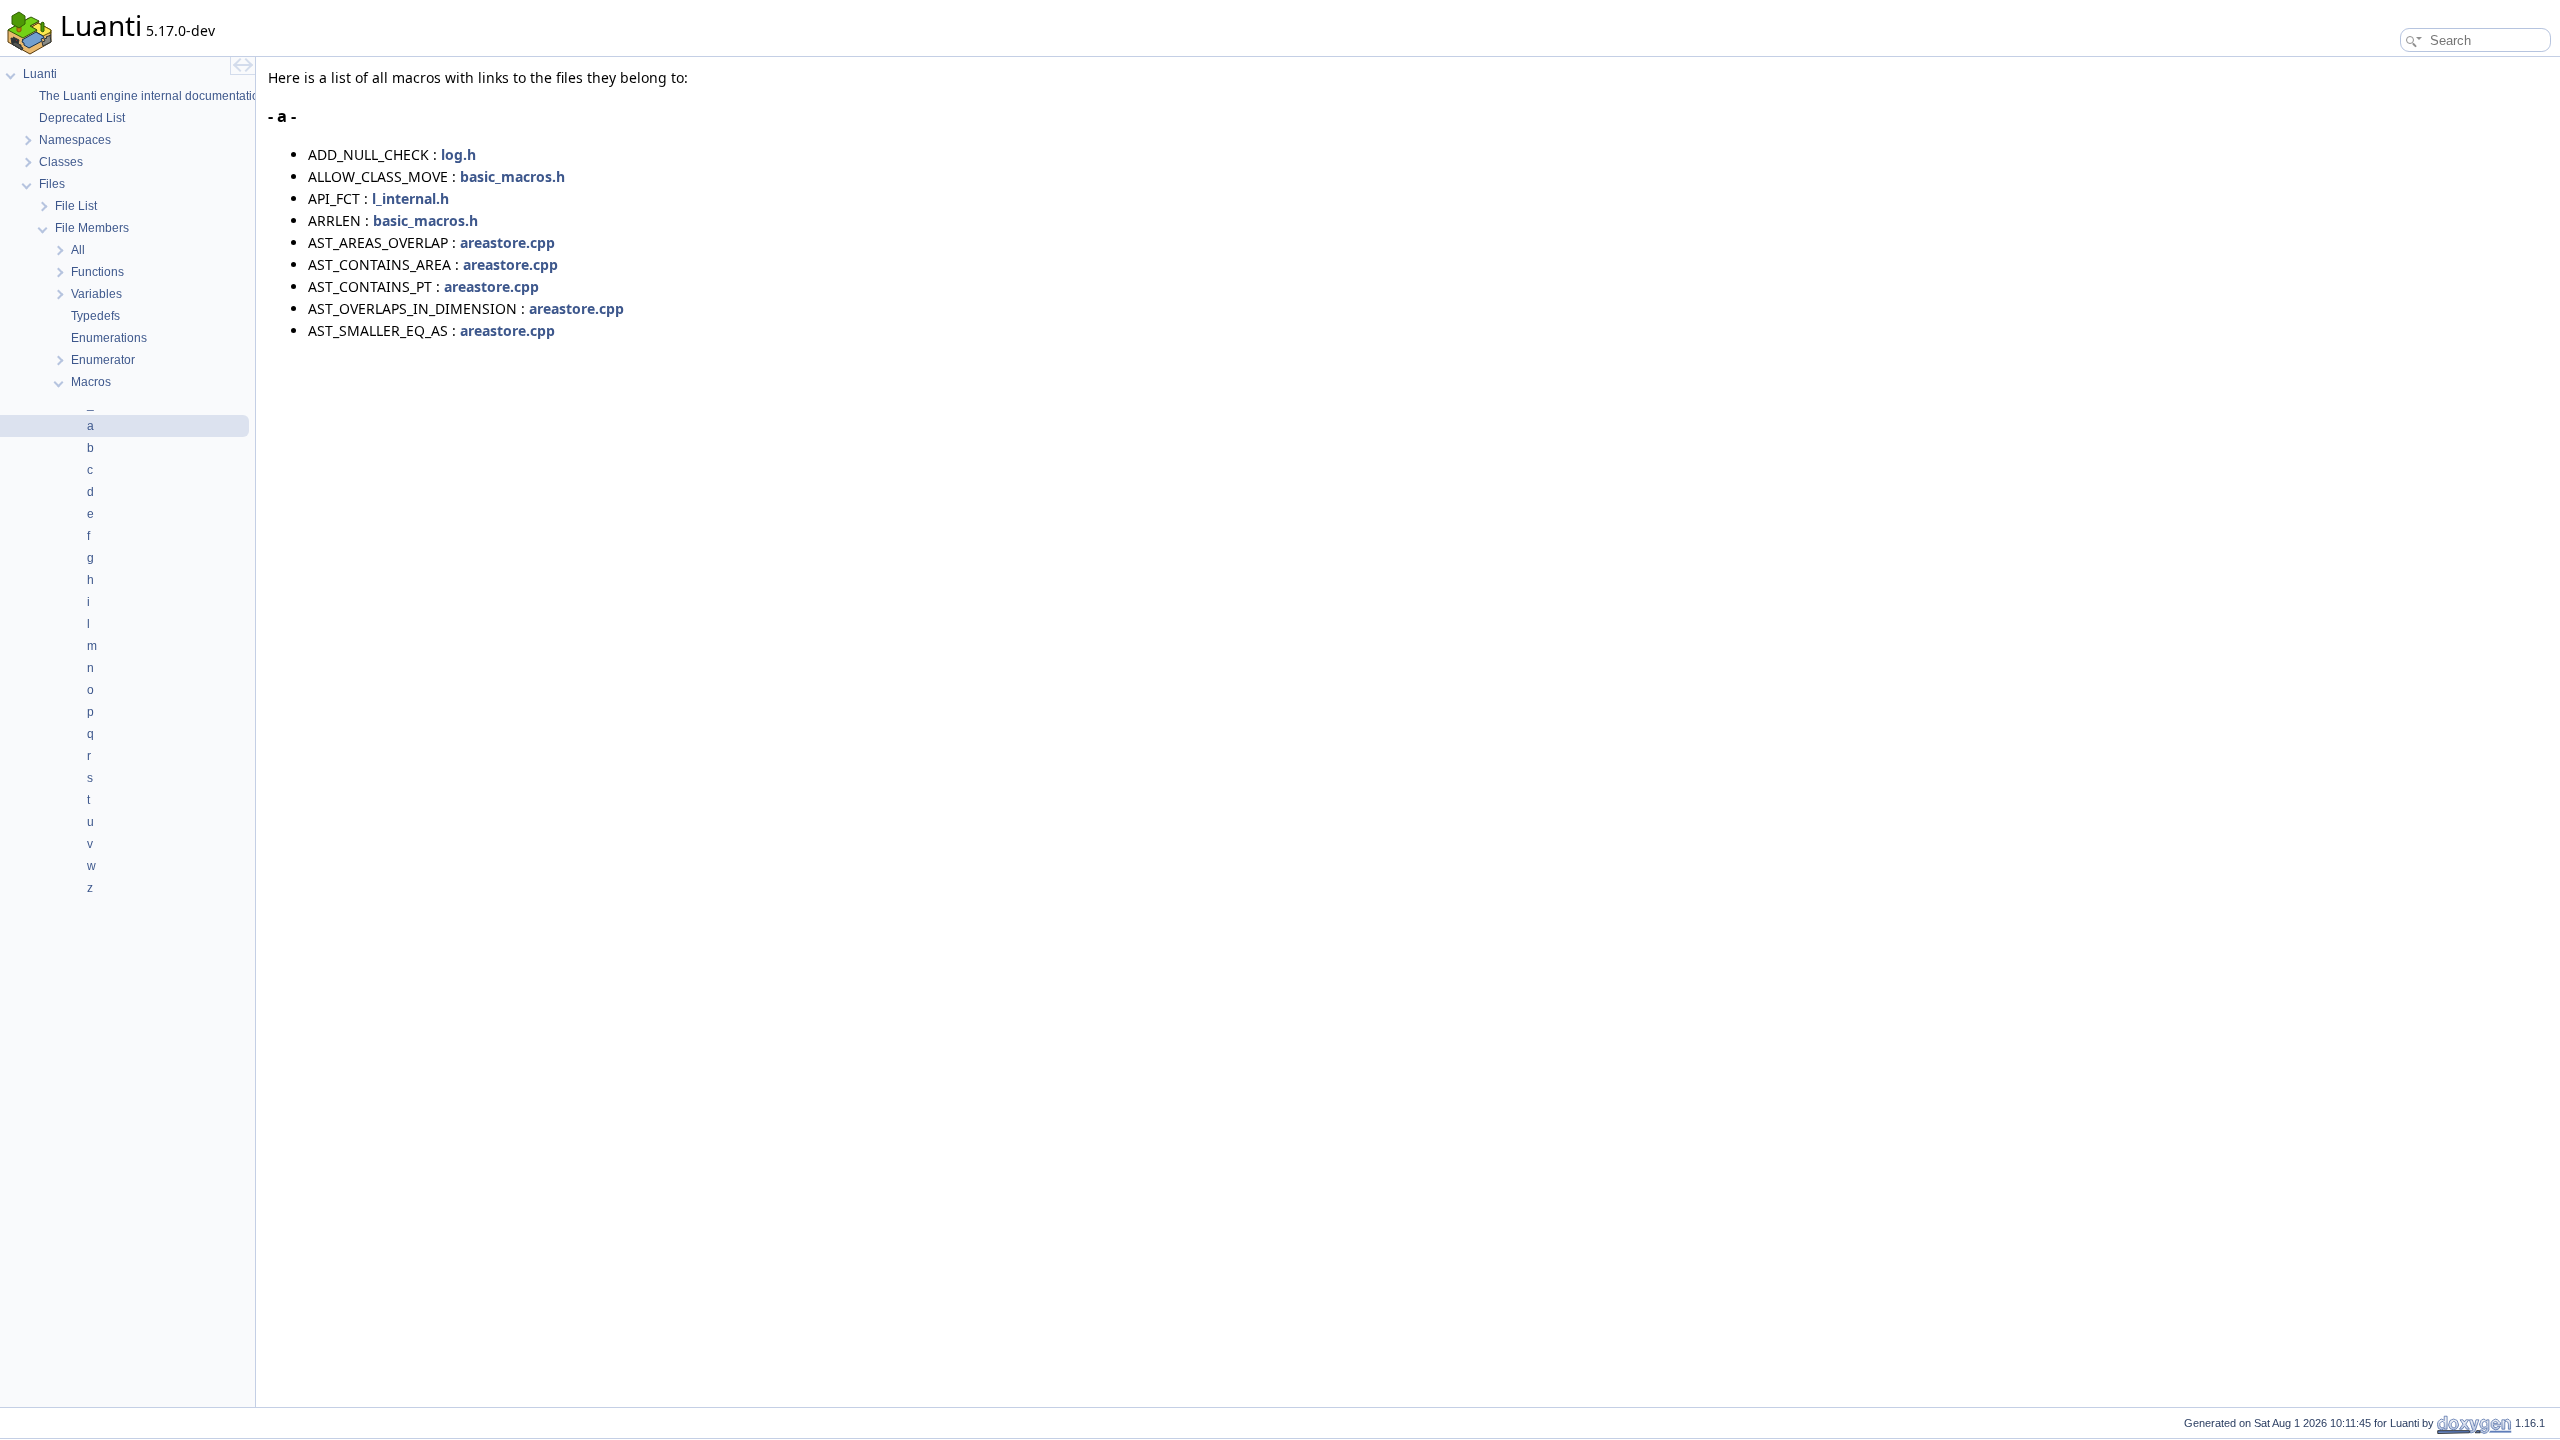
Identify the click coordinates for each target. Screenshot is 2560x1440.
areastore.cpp (507, 242)
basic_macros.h (512, 176)
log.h (458, 154)
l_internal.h (410, 198)
